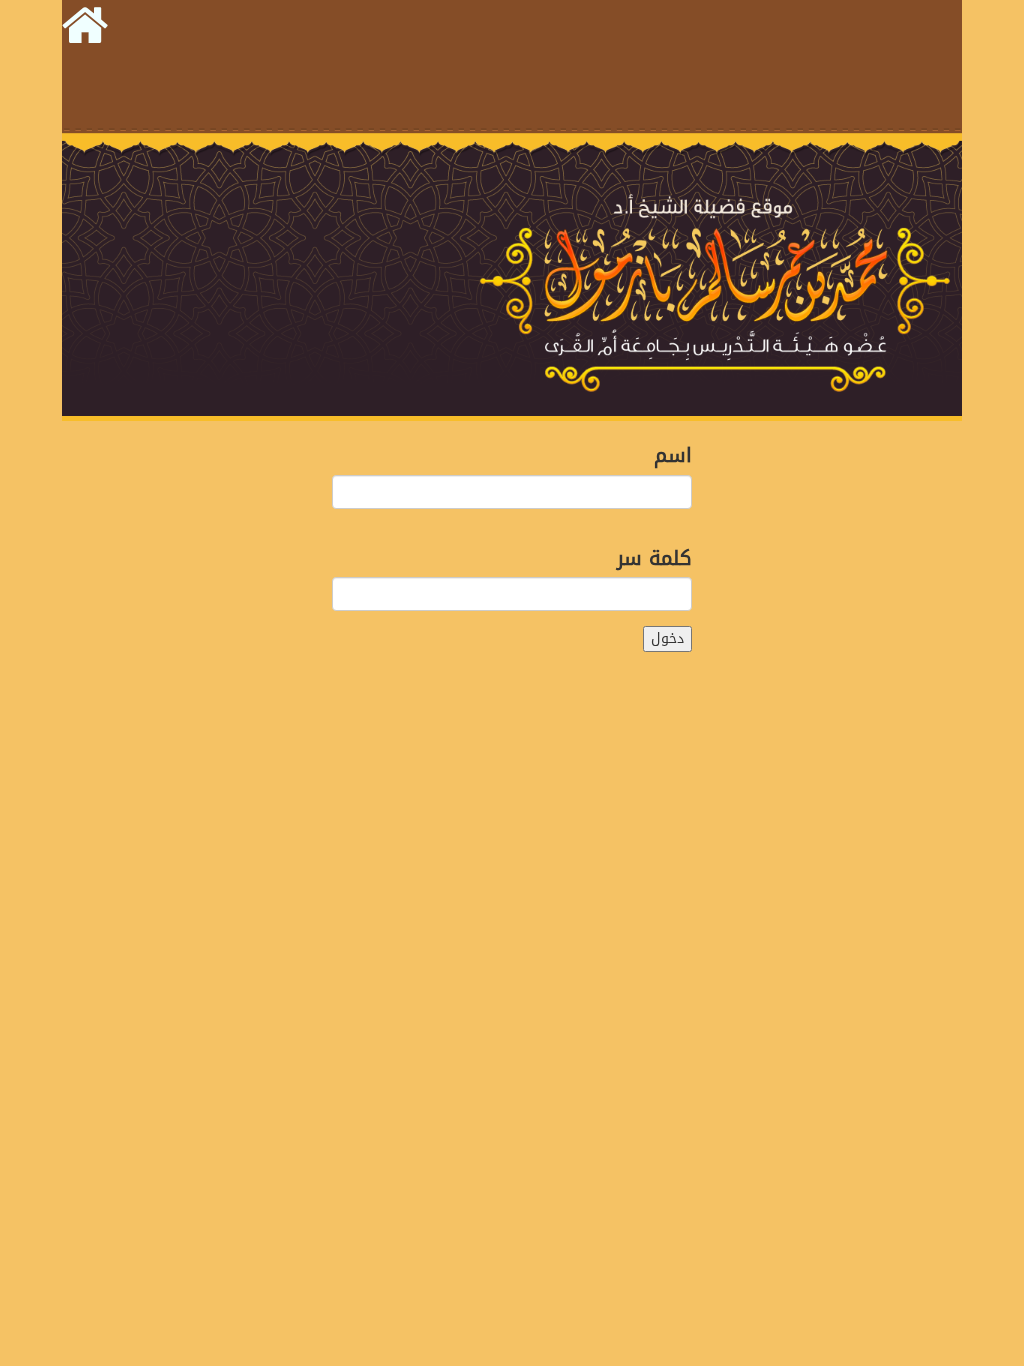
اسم (673, 453)
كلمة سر (654, 556)
